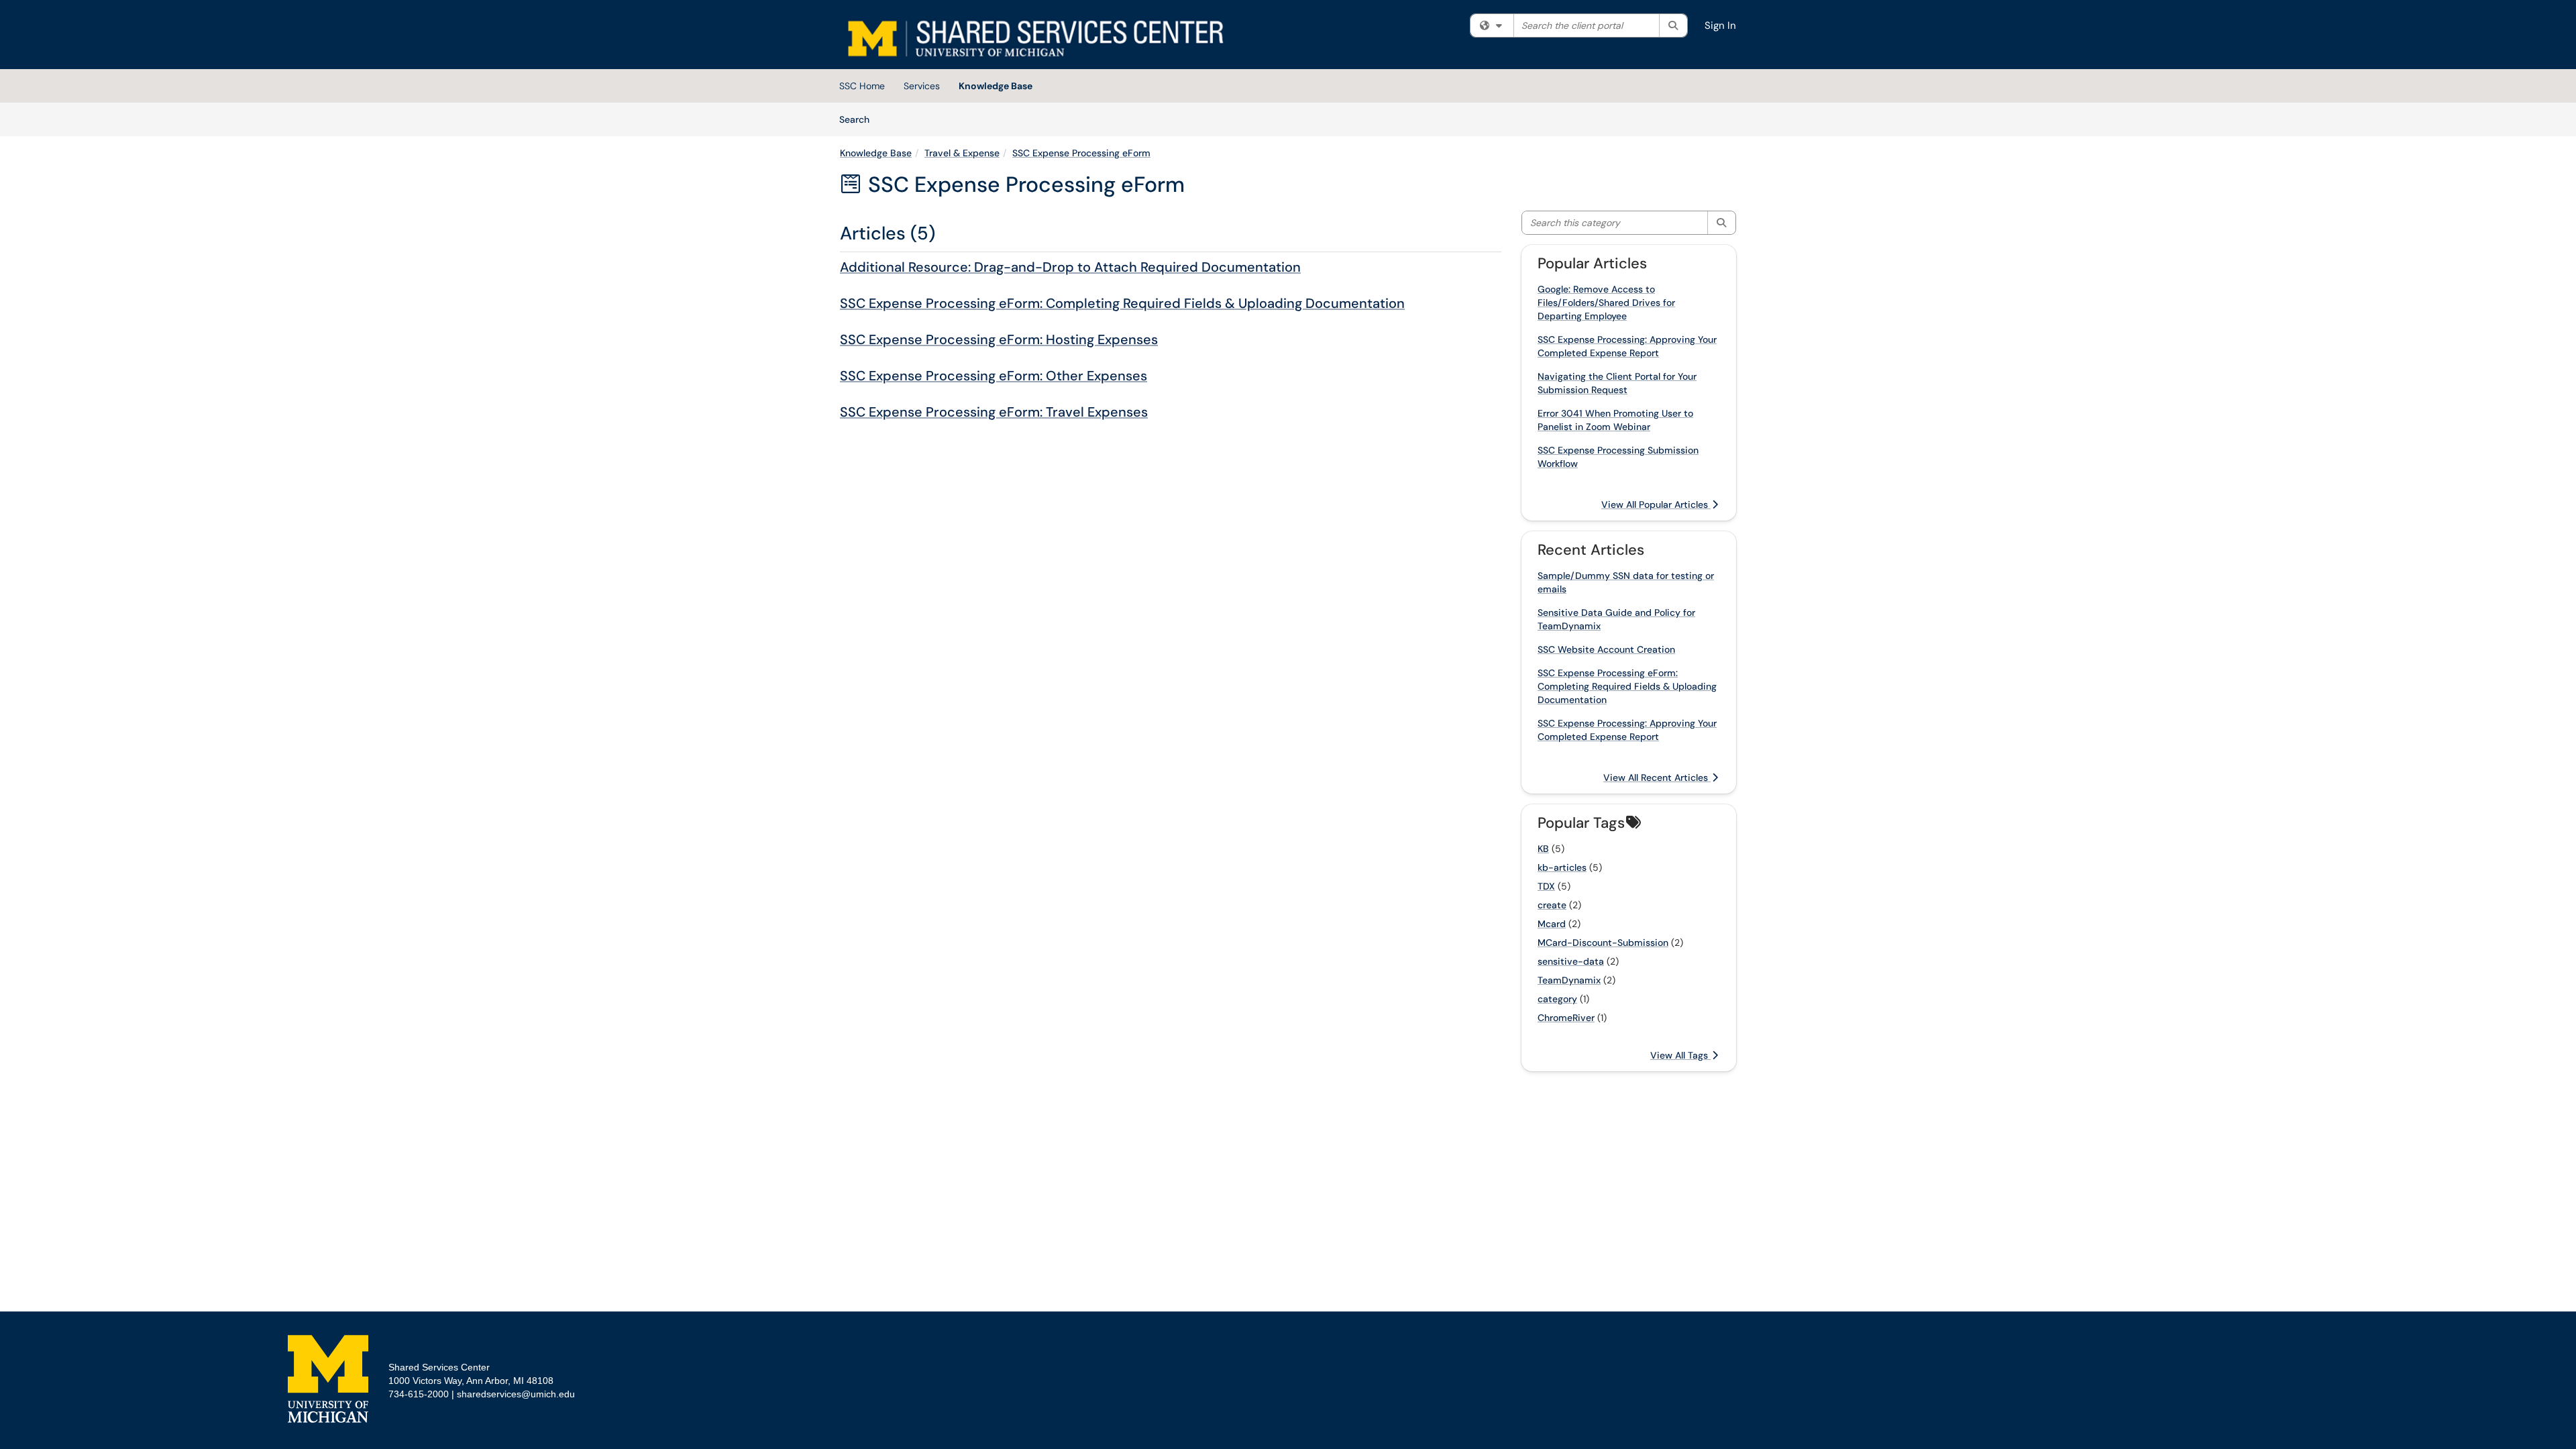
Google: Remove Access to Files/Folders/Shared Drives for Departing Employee (1606, 303)
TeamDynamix (1569, 980)
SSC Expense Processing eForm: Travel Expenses (994, 412)
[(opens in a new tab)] (1034, 38)
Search (859, 119)
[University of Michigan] (328, 1379)
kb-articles (1562, 867)
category (1557, 999)
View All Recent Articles (1657, 777)
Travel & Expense (962, 153)
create (1552, 905)
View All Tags (1680, 1055)
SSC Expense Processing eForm (1081, 153)
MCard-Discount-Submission (1603, 943)
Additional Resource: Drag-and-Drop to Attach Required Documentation (1070, 267)
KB (1543, 849)
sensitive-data (1571, 961)
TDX (1546, 886)
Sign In (1720, 25)
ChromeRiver (1566, 1018)
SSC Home (862, 86)
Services (922, 86)
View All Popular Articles (1656, 504)
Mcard (1552, 924)
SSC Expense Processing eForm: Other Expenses (994, 376)
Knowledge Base (996, 86)
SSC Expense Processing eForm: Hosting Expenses (999, 339)
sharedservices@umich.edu (516, 1394)
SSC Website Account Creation (1606, 649)
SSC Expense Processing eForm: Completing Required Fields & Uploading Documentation (1122, 303)
